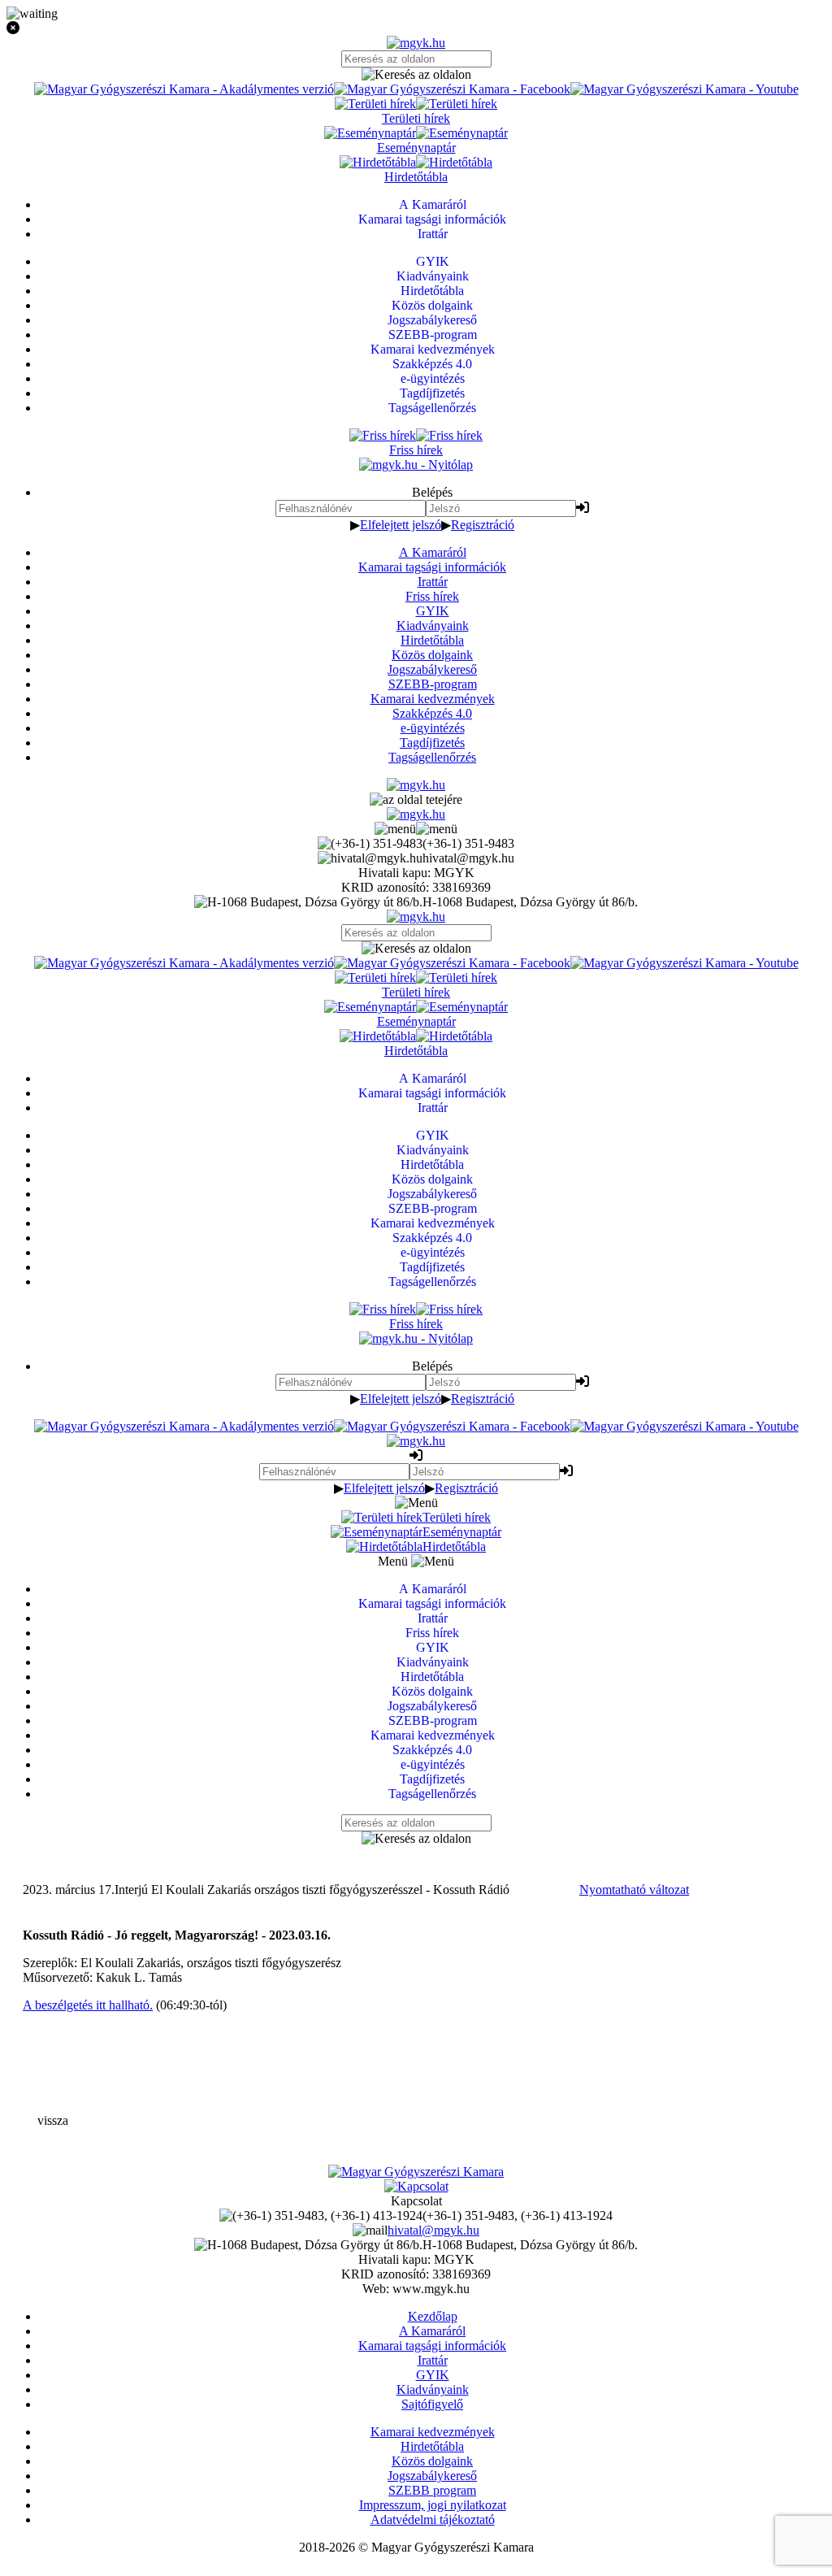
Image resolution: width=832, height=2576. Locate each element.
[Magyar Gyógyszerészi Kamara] (416, 2172)
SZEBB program (432, 2490)
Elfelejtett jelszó (401, 525)
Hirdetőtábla (432, 640)
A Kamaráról (433, 552)
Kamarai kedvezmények (433, 699)
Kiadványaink (433, 626)
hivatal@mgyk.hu (433, 2230)
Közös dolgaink (432, 655)
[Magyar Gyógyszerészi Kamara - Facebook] (452, 89)
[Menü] (416, 829)
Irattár (433, 582)
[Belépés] (583, 508)
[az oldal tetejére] (416, 799)
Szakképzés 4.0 (432, 713)
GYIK (433, 611)
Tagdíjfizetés (432, 743)
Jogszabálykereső (432, 669)
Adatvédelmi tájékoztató (433, 2520)
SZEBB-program (433, 684)
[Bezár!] (416, 28)
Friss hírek (432, 596)
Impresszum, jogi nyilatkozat (433, 2505)
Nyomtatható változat (634, 1890)
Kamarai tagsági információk (432, 567)
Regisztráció (483, 525)
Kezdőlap (433, 2316)
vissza (53, 2120)
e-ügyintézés (433, 728)
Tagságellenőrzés (432, 757)
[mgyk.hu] (416, 43)
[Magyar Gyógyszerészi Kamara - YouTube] (685, 89)
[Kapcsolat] (416, 2186)
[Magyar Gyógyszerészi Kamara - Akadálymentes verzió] (184, 89)
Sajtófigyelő (432, 2404)
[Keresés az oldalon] (416, 75)
